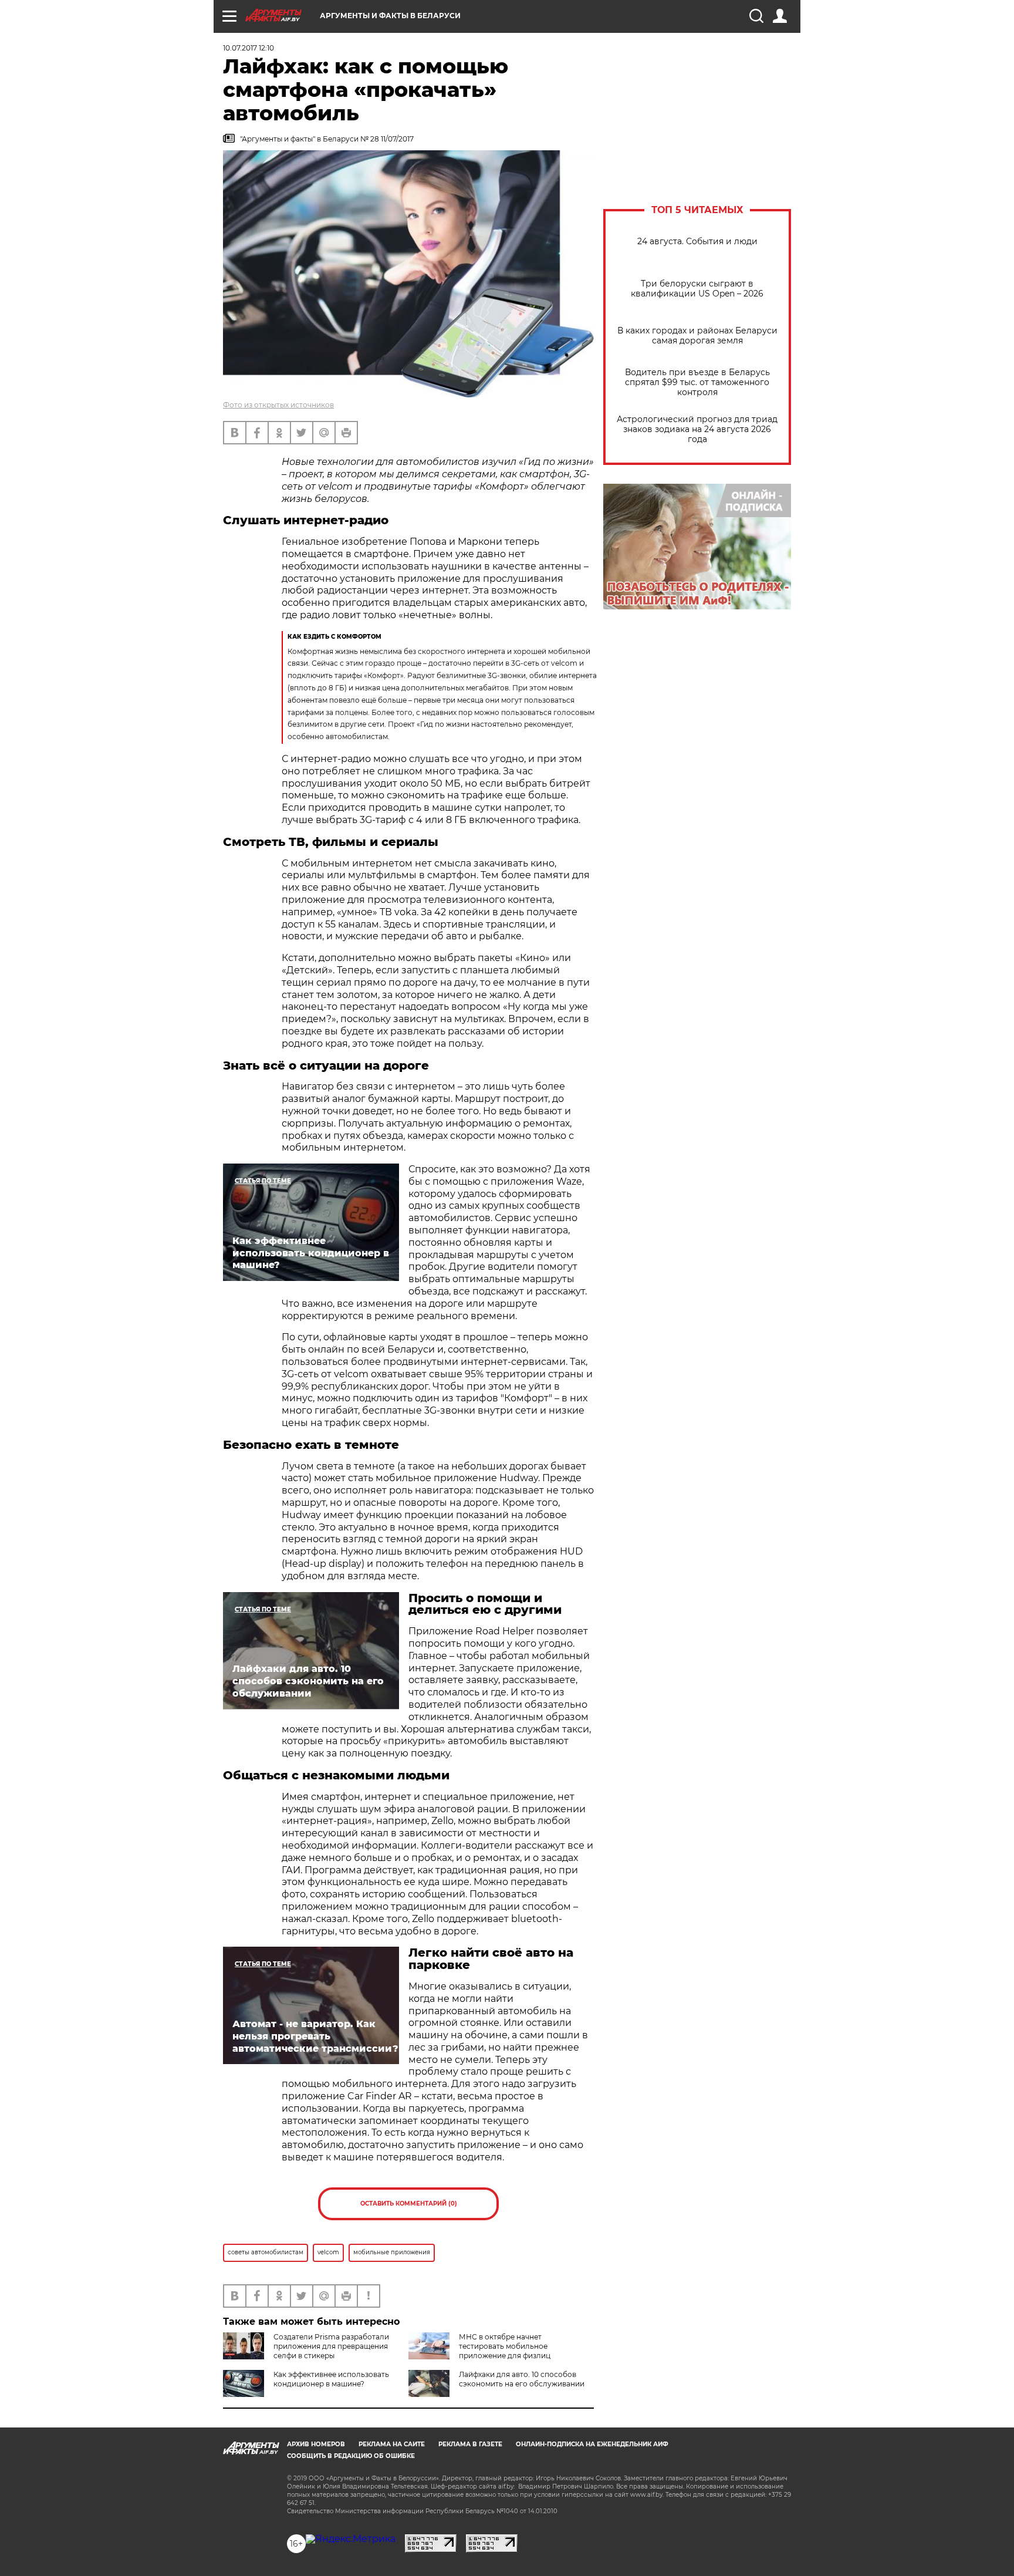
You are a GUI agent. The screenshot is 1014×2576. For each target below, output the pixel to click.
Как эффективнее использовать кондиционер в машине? (331, 2379)
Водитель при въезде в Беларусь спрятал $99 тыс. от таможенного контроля (697, 382)
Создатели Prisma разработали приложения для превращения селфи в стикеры (331, 2346)
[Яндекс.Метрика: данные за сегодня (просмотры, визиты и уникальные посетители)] (351, 2539)
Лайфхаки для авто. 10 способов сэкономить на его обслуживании (522, 2379)
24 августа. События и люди (697, 242)
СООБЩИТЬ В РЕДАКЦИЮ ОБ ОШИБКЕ (351, 2456)
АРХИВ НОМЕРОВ (316, 2444)
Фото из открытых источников (278, 405)
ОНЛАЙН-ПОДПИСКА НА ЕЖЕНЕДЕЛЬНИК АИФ (592, 2444)
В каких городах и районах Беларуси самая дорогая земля (697, 336)
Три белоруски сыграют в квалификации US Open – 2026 (697, 289)
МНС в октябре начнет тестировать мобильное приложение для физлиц (505, 2346)
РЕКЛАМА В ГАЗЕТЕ (470, 2444)
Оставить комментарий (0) (409, 2204)
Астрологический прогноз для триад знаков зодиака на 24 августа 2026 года (697, 429)
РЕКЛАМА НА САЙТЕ (392, 2444)
